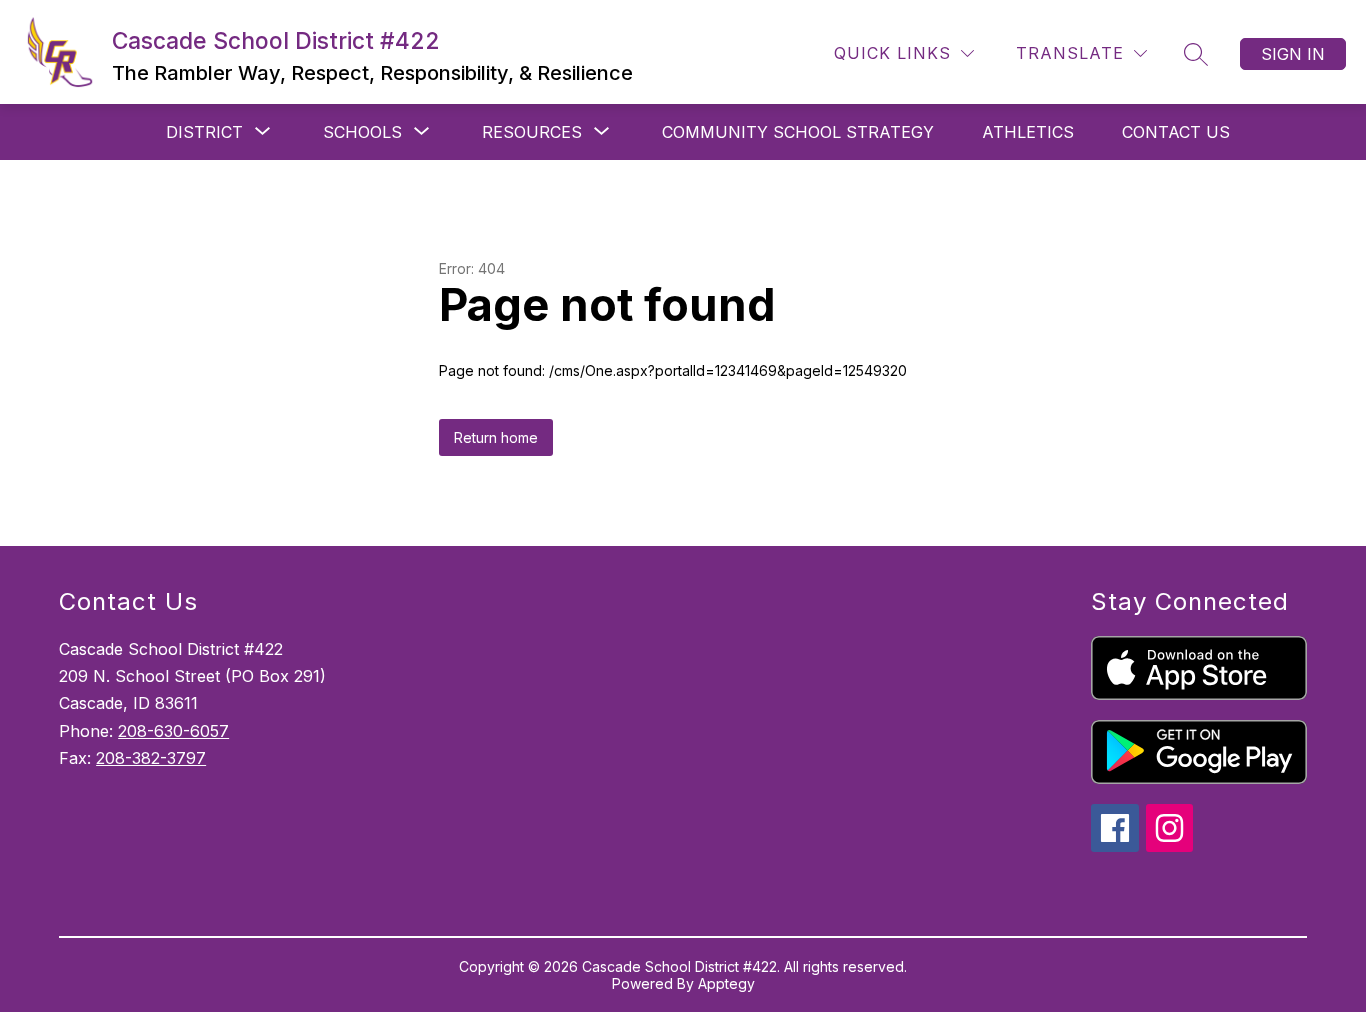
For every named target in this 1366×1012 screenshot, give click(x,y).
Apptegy (726, 983)
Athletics (1028, 132)
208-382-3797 (151, 758)
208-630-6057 (173, 731)
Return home (496, 437)
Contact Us (1176, 132)
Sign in (1293, 54)
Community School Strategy (798, 132)
